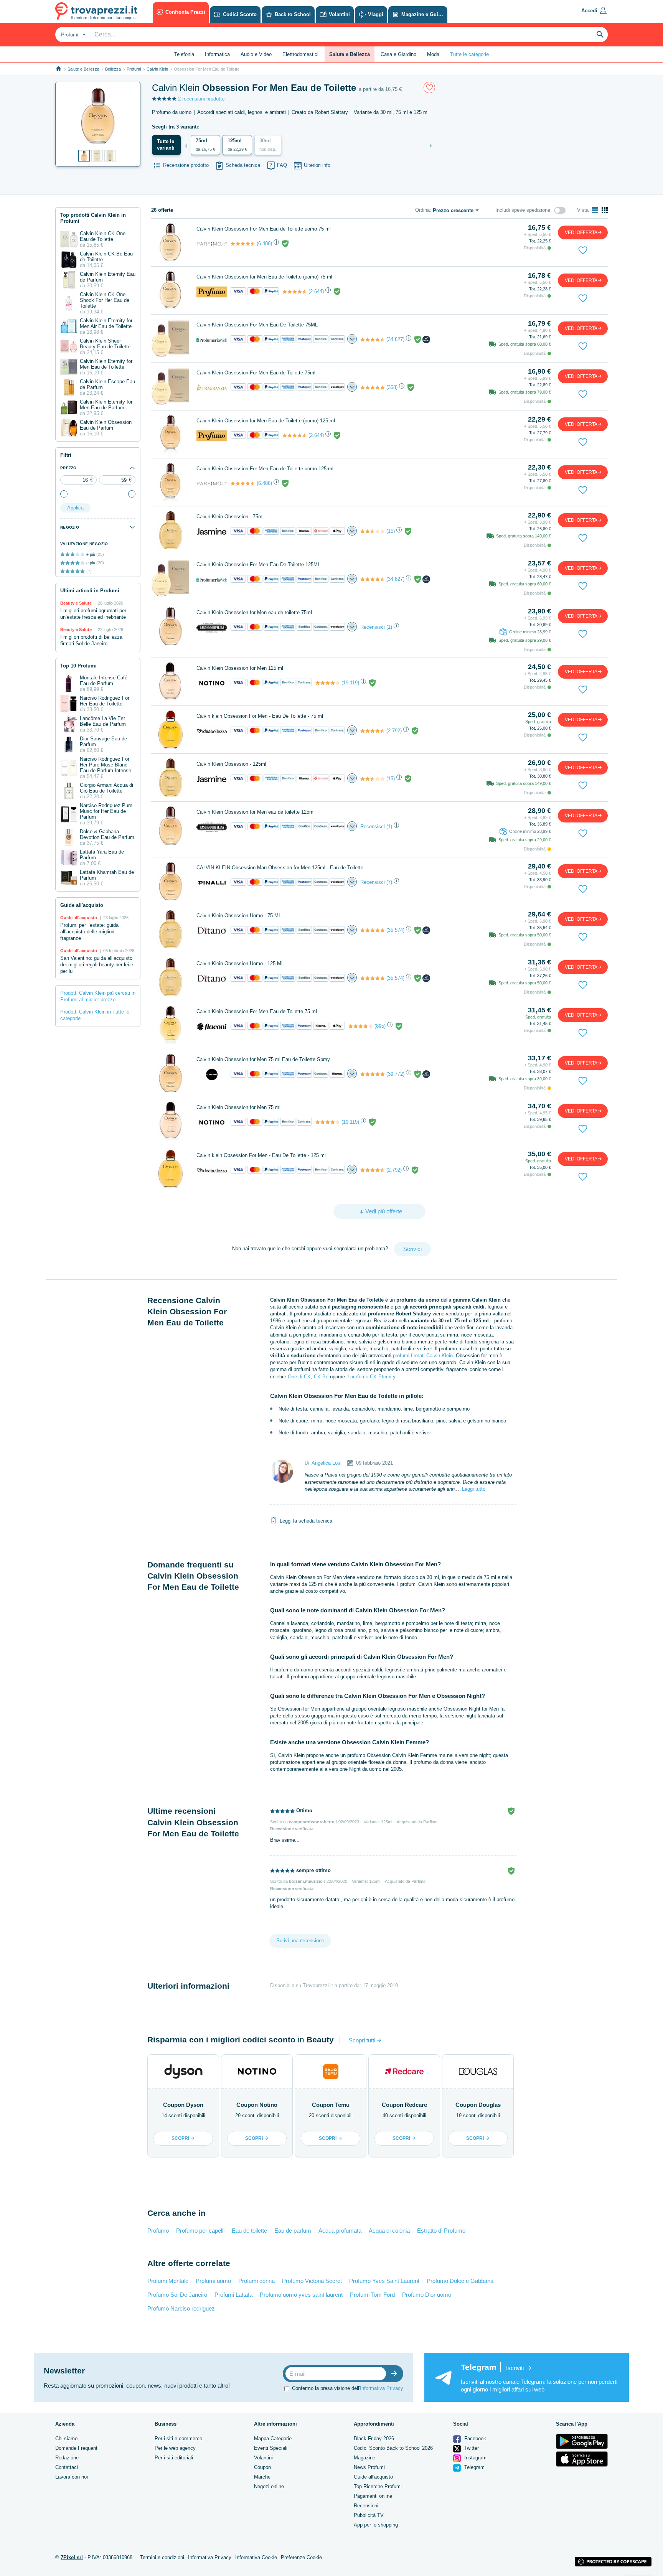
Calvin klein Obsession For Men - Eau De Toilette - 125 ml (261, 1155)
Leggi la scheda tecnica (306, 1521)
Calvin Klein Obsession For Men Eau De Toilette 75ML (257, 325)
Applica (75, 508)
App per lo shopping (376, 2525)
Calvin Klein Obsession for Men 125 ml (240, 668)
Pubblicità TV (369, 2515)
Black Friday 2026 (374, 2438)
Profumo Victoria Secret (312, 2281)
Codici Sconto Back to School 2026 (393, 2448)
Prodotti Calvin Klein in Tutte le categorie (95, 1015)
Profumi (134, 69)
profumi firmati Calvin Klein (423, 1356)
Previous (186, 146)
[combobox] (73, 35)
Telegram (474, 2467)
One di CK (299, 1377)
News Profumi (369, 2467)
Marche (262, 2477)
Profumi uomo (213, 2281)
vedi (581, 232)
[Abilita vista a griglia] (605, 210)
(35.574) (395, 930)
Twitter (471, 2448)
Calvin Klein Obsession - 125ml (231, 764)
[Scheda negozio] (212, 243)
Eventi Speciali (271, 2448)
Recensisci (373, 627)
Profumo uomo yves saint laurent (301, 2295)
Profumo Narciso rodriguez (181, 2308)
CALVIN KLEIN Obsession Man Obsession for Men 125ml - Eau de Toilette (280, 868)
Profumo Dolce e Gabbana (460, 2281)
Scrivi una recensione (300, 1941)
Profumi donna (256, 2281)
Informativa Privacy (382, 2388)
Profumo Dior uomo (427, 2295)
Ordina (422, 210)
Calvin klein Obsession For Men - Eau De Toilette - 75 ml (260, 716)
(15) (391, 531)
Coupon (262, 2467)
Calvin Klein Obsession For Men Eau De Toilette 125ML (258, 564)
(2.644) (316, 291)
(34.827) (395, 339)
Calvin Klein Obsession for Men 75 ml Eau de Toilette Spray (263, 1059)
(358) (392, 387)
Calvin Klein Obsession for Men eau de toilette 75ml (254, 612)
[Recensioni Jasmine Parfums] (373, 531)
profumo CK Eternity (373, 1377)
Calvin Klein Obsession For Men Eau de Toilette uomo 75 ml (264, 229)
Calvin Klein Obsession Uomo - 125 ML (240, 963)
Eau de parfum (293, 2231)
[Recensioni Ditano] (373, 930)
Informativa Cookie (256, 2557)
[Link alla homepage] (59, 69)
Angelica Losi (327, 1463)
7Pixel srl (72, 2557)
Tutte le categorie (469, 54)
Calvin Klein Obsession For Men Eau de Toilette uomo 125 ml (265, 469)
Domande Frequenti (77, 2448)
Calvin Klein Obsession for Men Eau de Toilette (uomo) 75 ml (264, 277)
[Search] (600, 35)
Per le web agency (175, 2448)
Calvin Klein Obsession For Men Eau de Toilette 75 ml (257, 1011)
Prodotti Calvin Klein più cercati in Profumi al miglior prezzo (98, 996)
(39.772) (395, 1074)
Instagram (475, 2458)
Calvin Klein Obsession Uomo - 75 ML (239, 916)
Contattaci (67, 2467)
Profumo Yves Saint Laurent (384, 2281)
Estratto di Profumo (441, 2231)
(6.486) (264, 243)
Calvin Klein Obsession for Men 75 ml (238, 1107)
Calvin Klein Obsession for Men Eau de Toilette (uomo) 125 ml (266, 421)
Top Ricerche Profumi (378, 2486)
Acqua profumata (340, 2231)
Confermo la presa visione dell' (348, 2388)
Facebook (474, 2438)
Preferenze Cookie (301, 2557)
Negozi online (269, 2486)
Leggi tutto (474, 1489)
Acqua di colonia (389, 2231)
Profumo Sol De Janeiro (177, 2295)
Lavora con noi (72, 2477)
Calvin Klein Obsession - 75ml (230, 517)
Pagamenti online (373, 2496)
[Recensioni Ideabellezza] (373, 731)
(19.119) (350, 683)
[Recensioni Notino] (328, 683)
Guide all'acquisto (373, 2477)
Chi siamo (66, 2438)
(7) (389, 882)
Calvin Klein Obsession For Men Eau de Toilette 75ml (256, 373)
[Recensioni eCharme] (373, 1074)
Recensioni (366, 2506)
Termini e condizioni (162, 2557)
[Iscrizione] (396, 2374)
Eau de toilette (249, 2231)
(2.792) (394, 731)
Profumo (158, 2231)
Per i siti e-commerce (178, 2438)
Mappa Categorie (273, 2438)
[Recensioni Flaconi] (361, 1026)
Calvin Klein (157, 69)
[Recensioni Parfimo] (243, 244)
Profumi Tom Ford (372, 2295)
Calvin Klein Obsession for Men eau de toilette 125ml (256, 812)
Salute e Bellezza (83, 69)
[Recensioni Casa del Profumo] (295, 292)
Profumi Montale (168, 2281)
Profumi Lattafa (233, 2295)
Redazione (67, 2458)
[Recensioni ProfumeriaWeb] (373, 340)
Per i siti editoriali (174, 2458)
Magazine (364, 2458)
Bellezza (113, 69)
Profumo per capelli (200, 2231)
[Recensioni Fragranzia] (373, 387)
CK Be (321, 1377)
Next (431, 146)
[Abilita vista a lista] (595, 210)
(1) (389, 627)
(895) (380, 1026)
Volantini (263, 2458)
